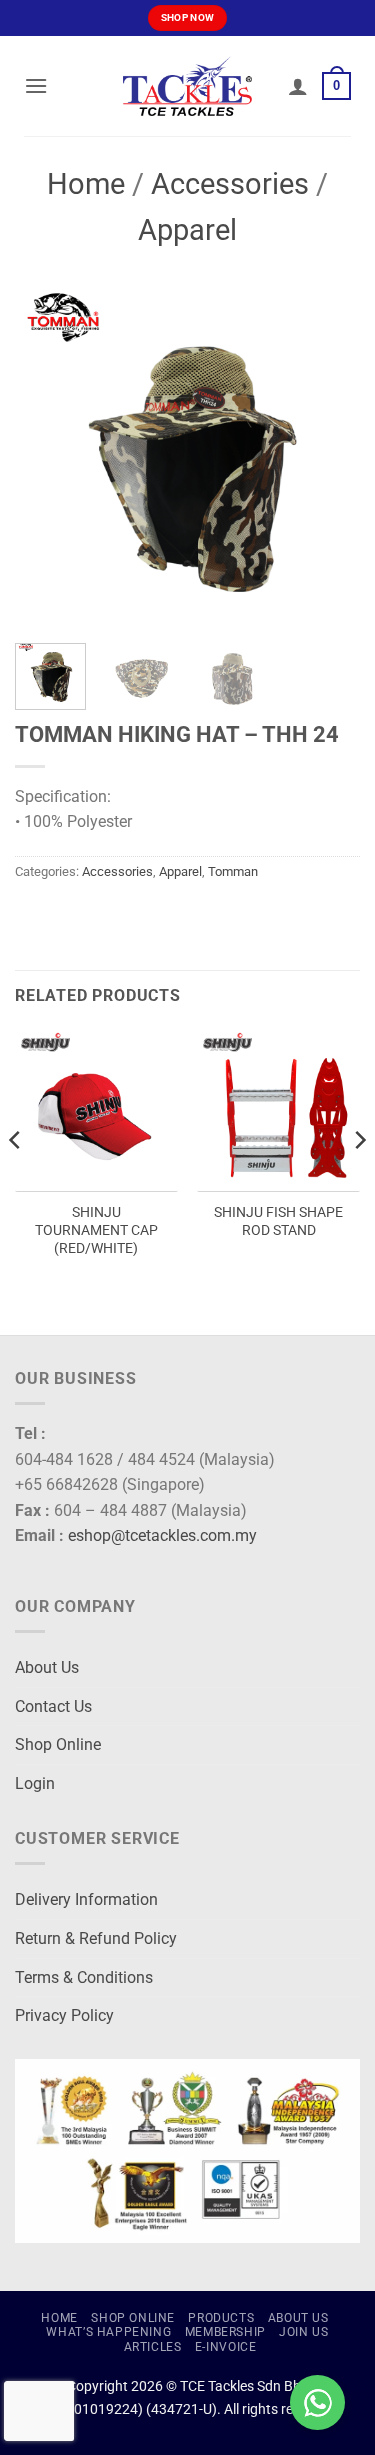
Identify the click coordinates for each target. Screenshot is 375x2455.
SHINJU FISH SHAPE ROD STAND (278, 1221)
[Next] (328, 455)
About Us (47, 1667)
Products (221, 2318)
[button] (36, 85)
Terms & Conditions (84, 1977)
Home (86, 184)
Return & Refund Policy (96, 1938)
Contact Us (53, 1706)
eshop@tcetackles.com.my (162, 1535)
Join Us (303, 2332)
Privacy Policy (64, 2015)
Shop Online (58, 1744)
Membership (225, 2332)
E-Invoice (226, 2347)
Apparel (187, 230)
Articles (153, 2347)
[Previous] (47, 455)
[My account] (298, 86)
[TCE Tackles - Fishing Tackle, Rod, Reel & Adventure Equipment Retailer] (188, 86)
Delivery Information (86, 1899)
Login (35, 1783)
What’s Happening (108, 2332)
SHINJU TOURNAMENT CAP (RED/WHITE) (96, 1229)
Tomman (233, 871)
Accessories (230, 184)
